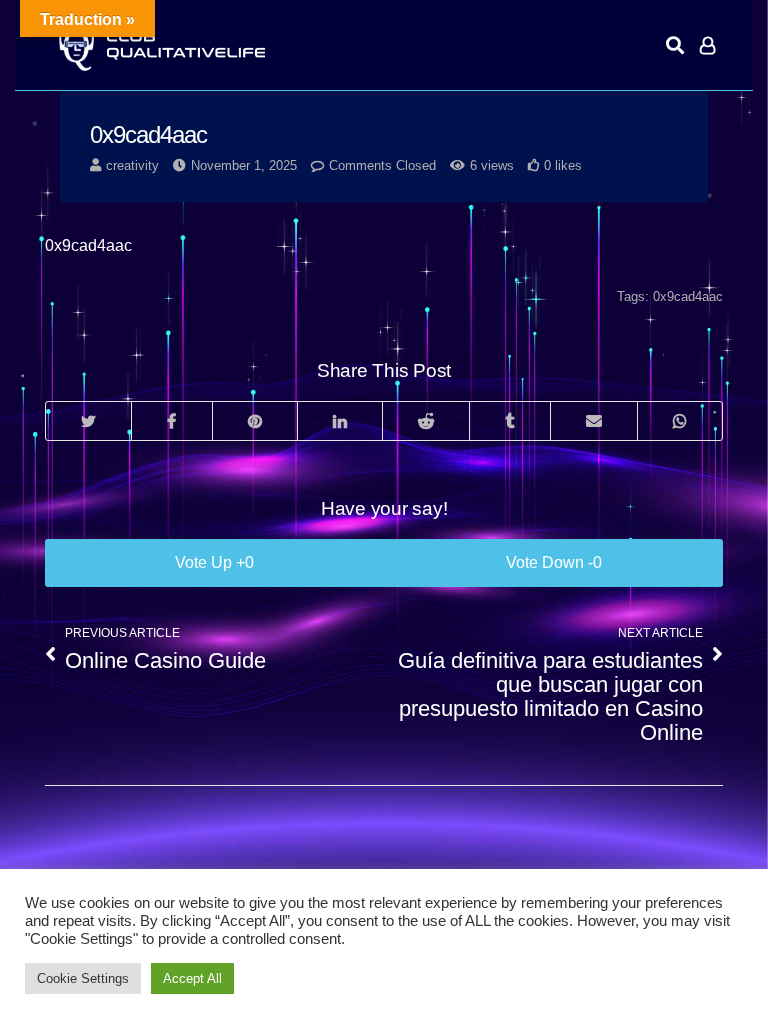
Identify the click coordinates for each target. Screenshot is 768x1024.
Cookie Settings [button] (83, 978)
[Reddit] (425, 421)
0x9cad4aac (688, 296)
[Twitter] (88, 421)
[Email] (593, 421)
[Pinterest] (254, 421)
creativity (132, 165)
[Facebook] (171, 421)
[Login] (707, 45)
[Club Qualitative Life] (160, 45)
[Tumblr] (509, 421)
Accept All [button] (192, 978)
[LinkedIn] (339, 421)
